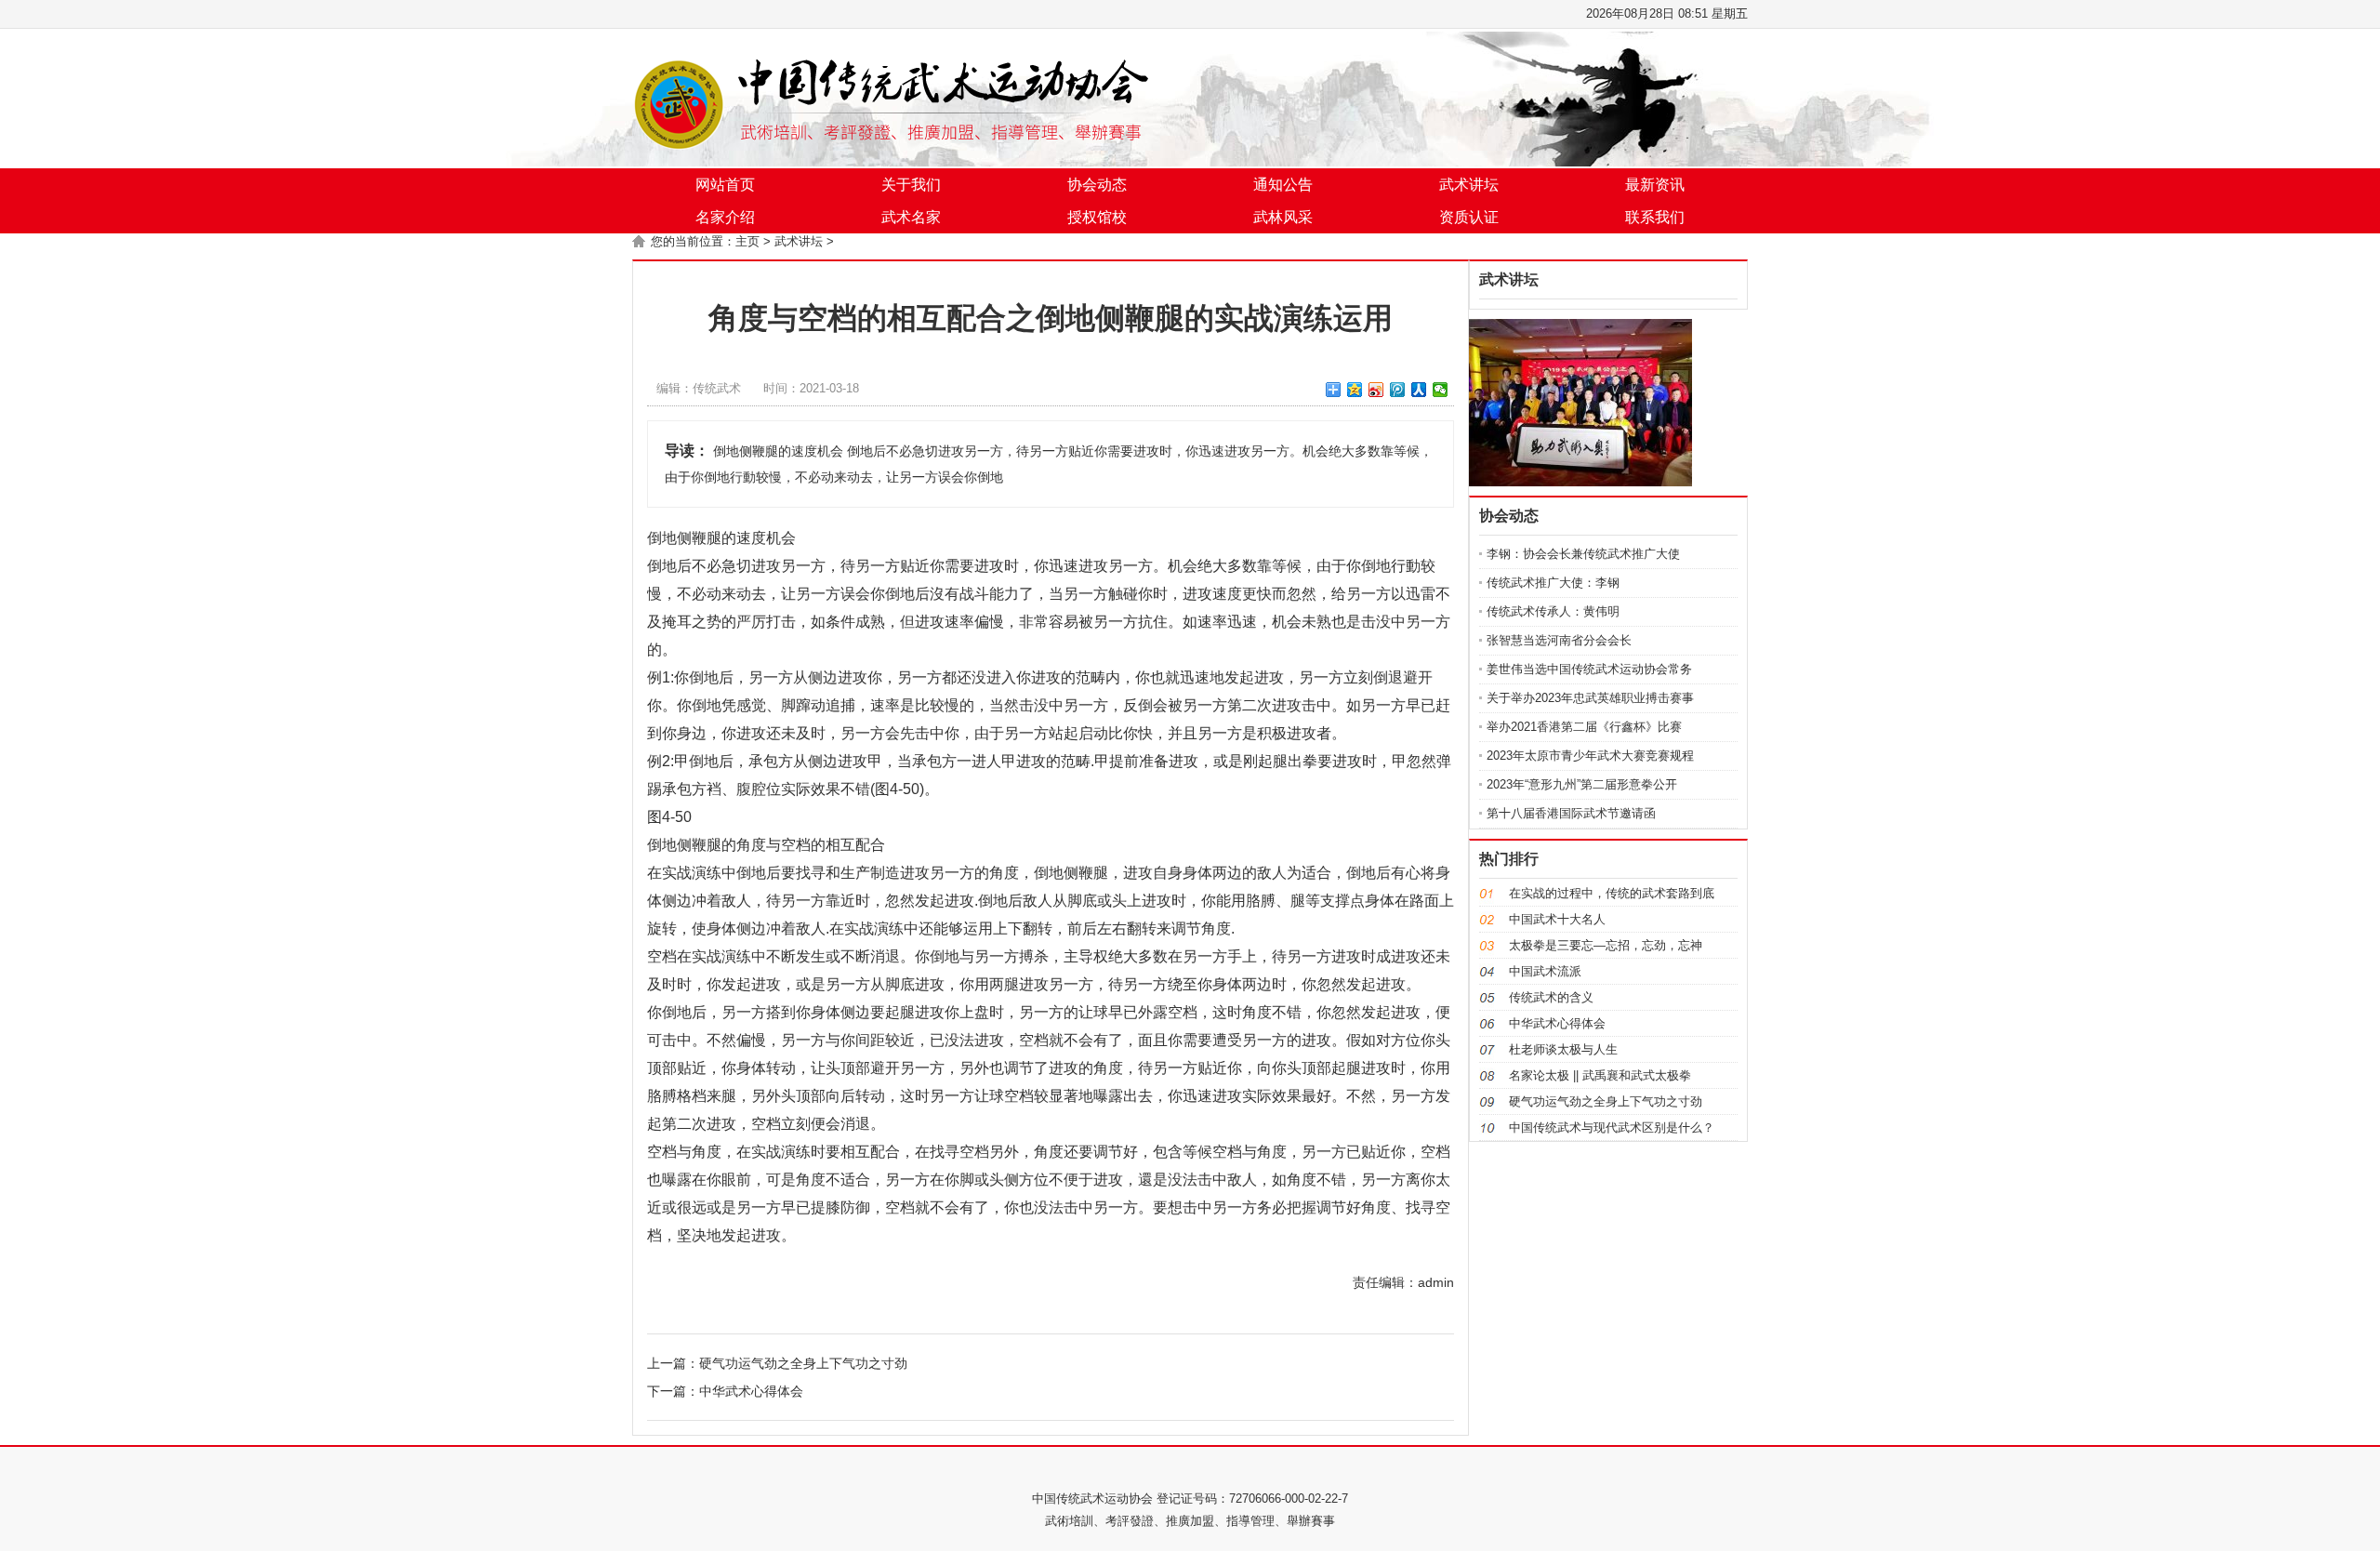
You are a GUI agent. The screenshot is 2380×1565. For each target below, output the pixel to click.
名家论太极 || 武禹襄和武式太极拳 (1600, 1075)
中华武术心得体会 (1557, 1023)
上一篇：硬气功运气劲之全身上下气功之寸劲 (777, 1363)
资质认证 (1469, 217)
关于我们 (911, 185)
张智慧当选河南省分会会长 (1559, 640)
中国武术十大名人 (1557, 919)
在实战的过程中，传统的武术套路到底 (1612, 893)
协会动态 (1097, 185)
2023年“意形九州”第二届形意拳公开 (1582, 784)
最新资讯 (1655, 185)
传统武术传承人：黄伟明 (1553, 611)
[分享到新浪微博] (1376, 390)
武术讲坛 (1469, 185)
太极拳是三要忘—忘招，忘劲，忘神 (1606, 945)
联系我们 (1655, 217)
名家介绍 (725, 217)
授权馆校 (1097, 217)
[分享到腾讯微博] (1398, 390)
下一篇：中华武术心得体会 (725, 1391)
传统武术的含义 (1551, 997)
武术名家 (911, 217)
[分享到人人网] (1419, 390)
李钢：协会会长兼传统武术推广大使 (1583, 554)
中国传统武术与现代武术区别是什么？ (1612, 1127)
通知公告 (1283, 185)
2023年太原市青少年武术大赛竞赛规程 (1590, 756)
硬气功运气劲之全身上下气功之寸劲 (1606, 1101)
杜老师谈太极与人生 (1563, 1049)
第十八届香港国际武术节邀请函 (1571, 813)
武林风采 (1283, 217)
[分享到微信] (1441, 390)
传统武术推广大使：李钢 (1553, 583)
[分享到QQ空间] (1355, 390)
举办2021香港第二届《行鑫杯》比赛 (1584, 727)
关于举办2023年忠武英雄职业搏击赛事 (1590, 698)
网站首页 (725, 185)
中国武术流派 (1545, 971)
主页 (747, 241)
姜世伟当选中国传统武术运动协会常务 (1589, 669)
